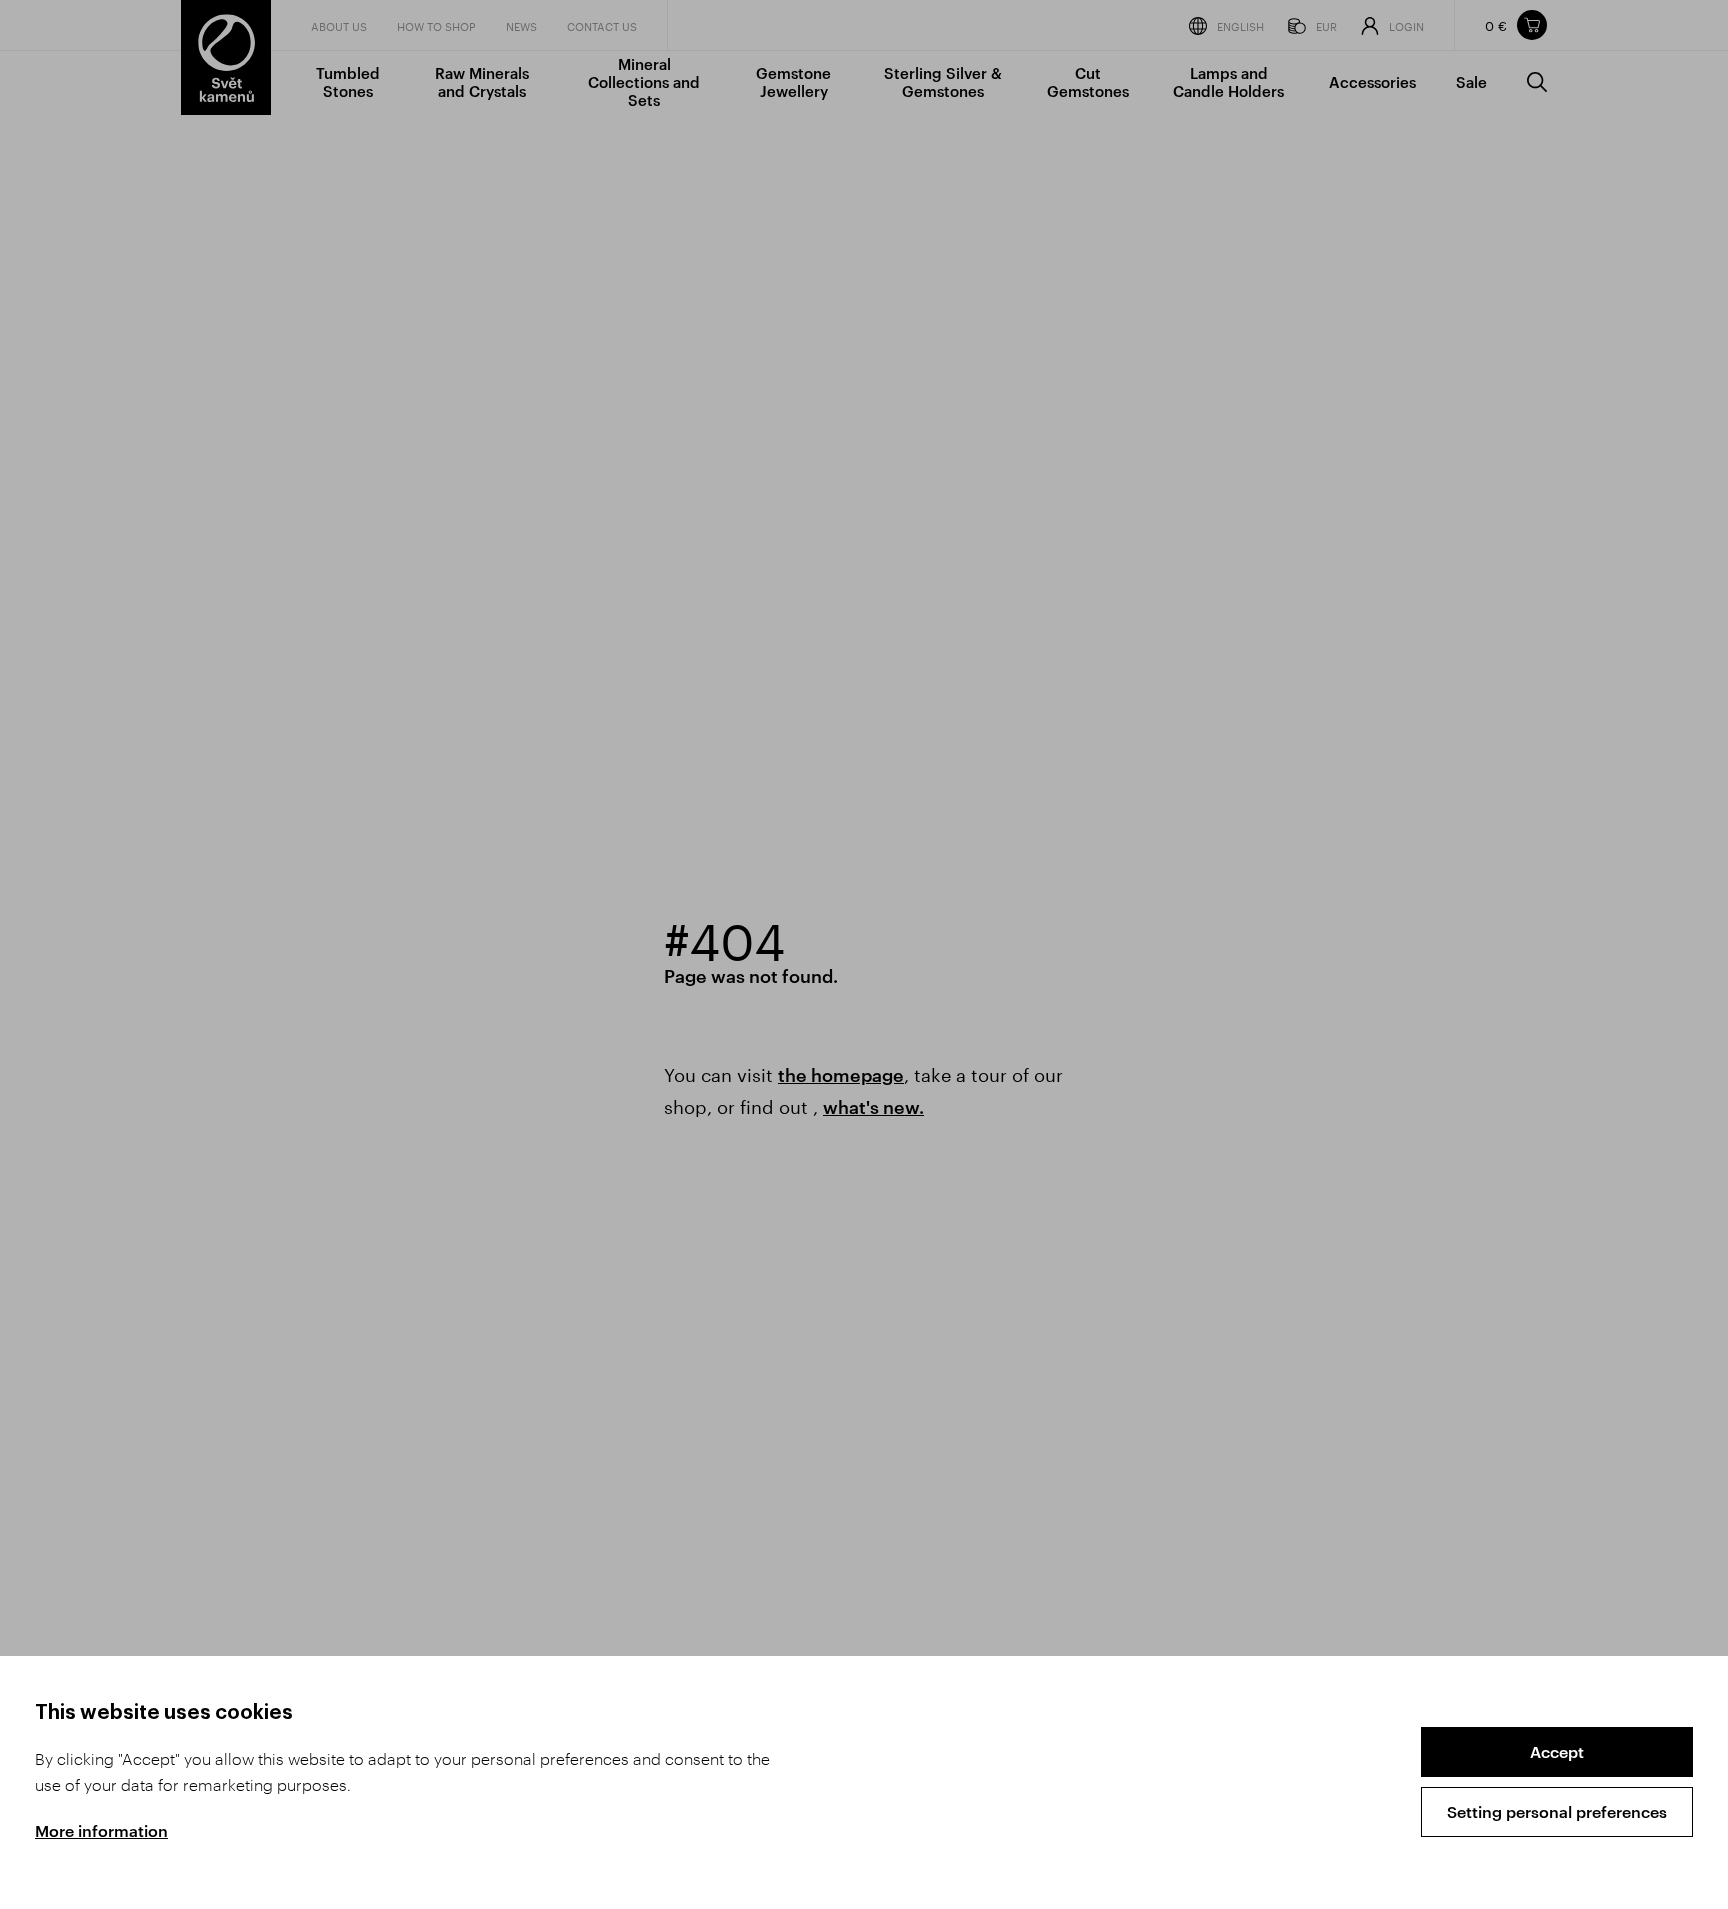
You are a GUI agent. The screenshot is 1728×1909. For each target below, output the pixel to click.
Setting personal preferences (1557, 1811)
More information (101, 1830)
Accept (1557, 1751)
